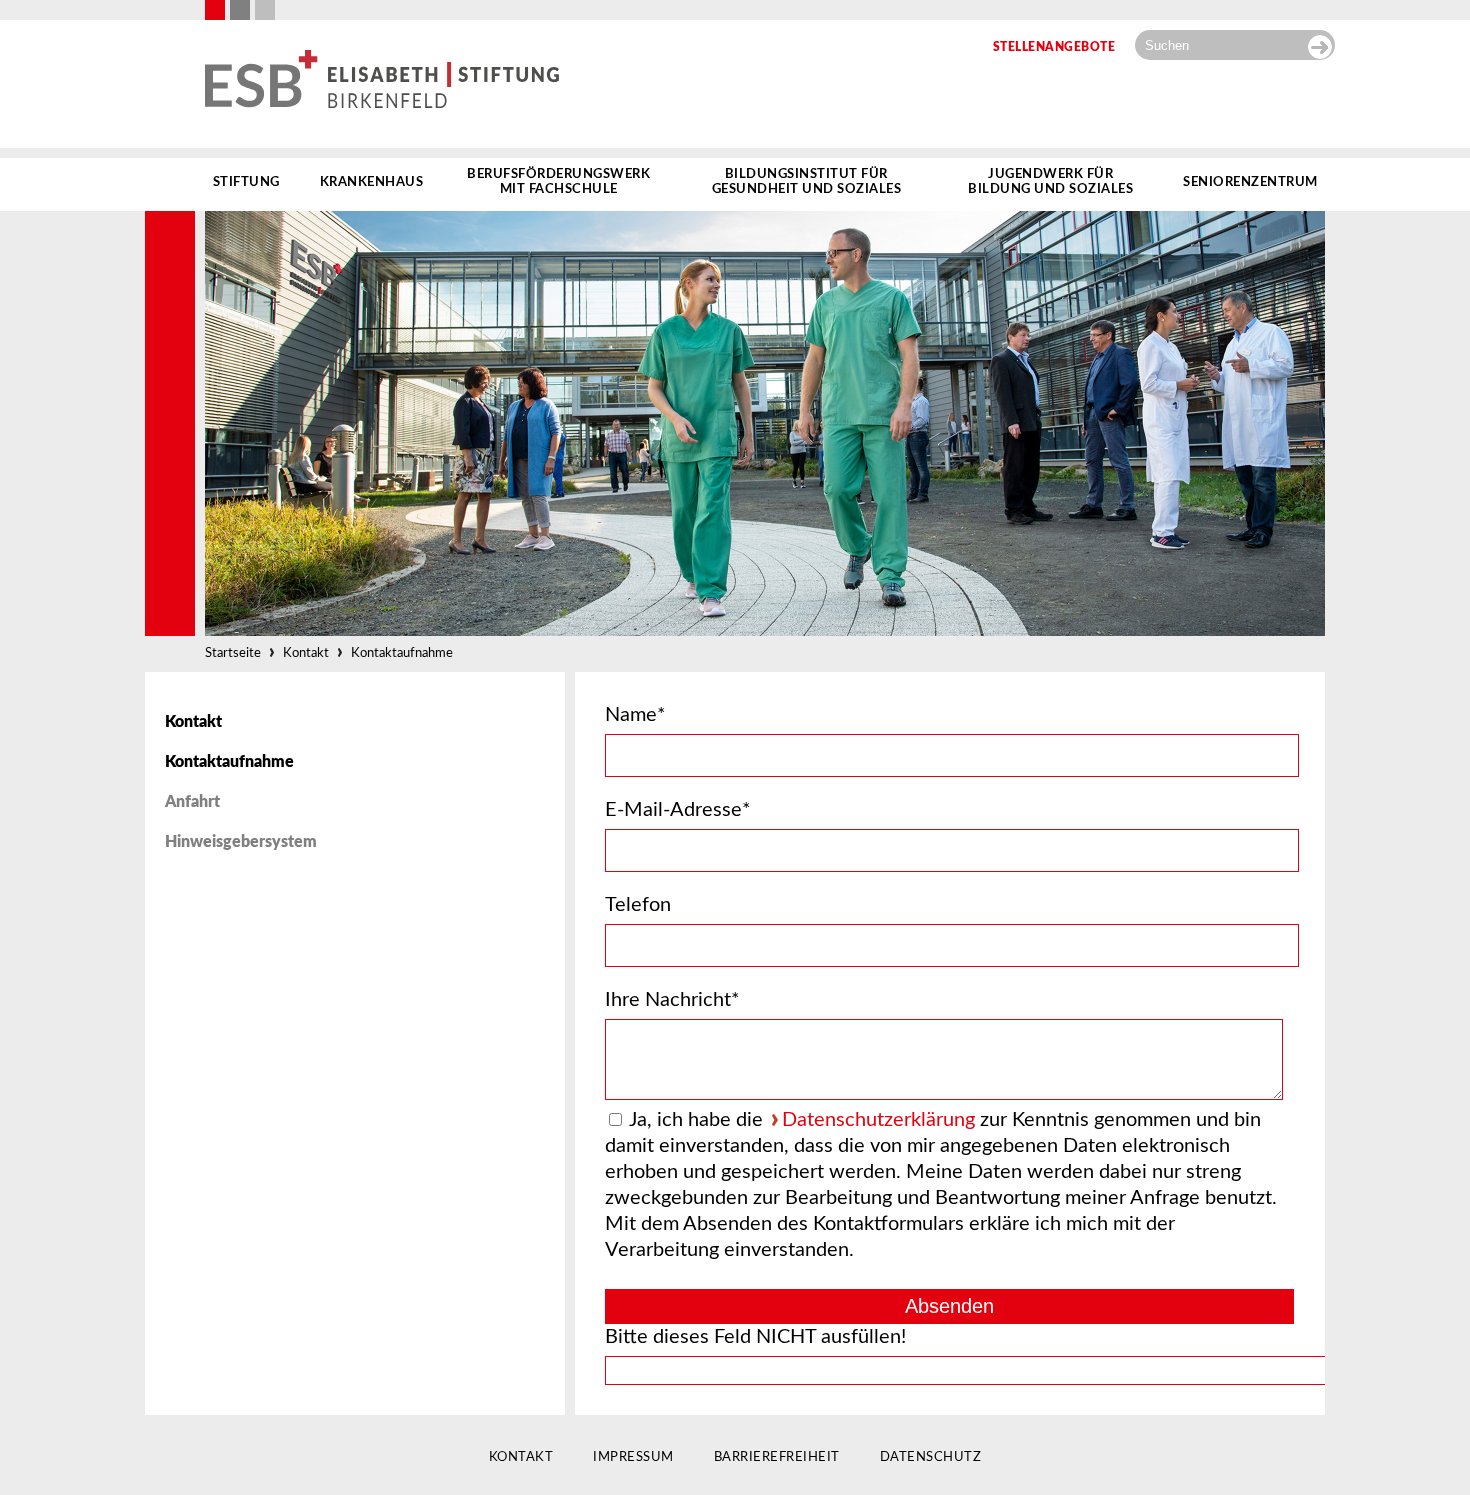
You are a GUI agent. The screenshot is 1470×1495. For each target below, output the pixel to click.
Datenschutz (931, 1457)
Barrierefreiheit (777, 1457)
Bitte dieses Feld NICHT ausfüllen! (755, 1337)
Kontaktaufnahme (402, 653)
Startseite (233, 653)
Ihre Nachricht (672, 1000)
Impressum (633, 1457)
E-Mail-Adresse (678, 810)
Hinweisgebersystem (241, 842)
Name (635, 715)
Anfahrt (192, 802)
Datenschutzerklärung (878, 1120)
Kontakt (306, 653)
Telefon (638, 905)
